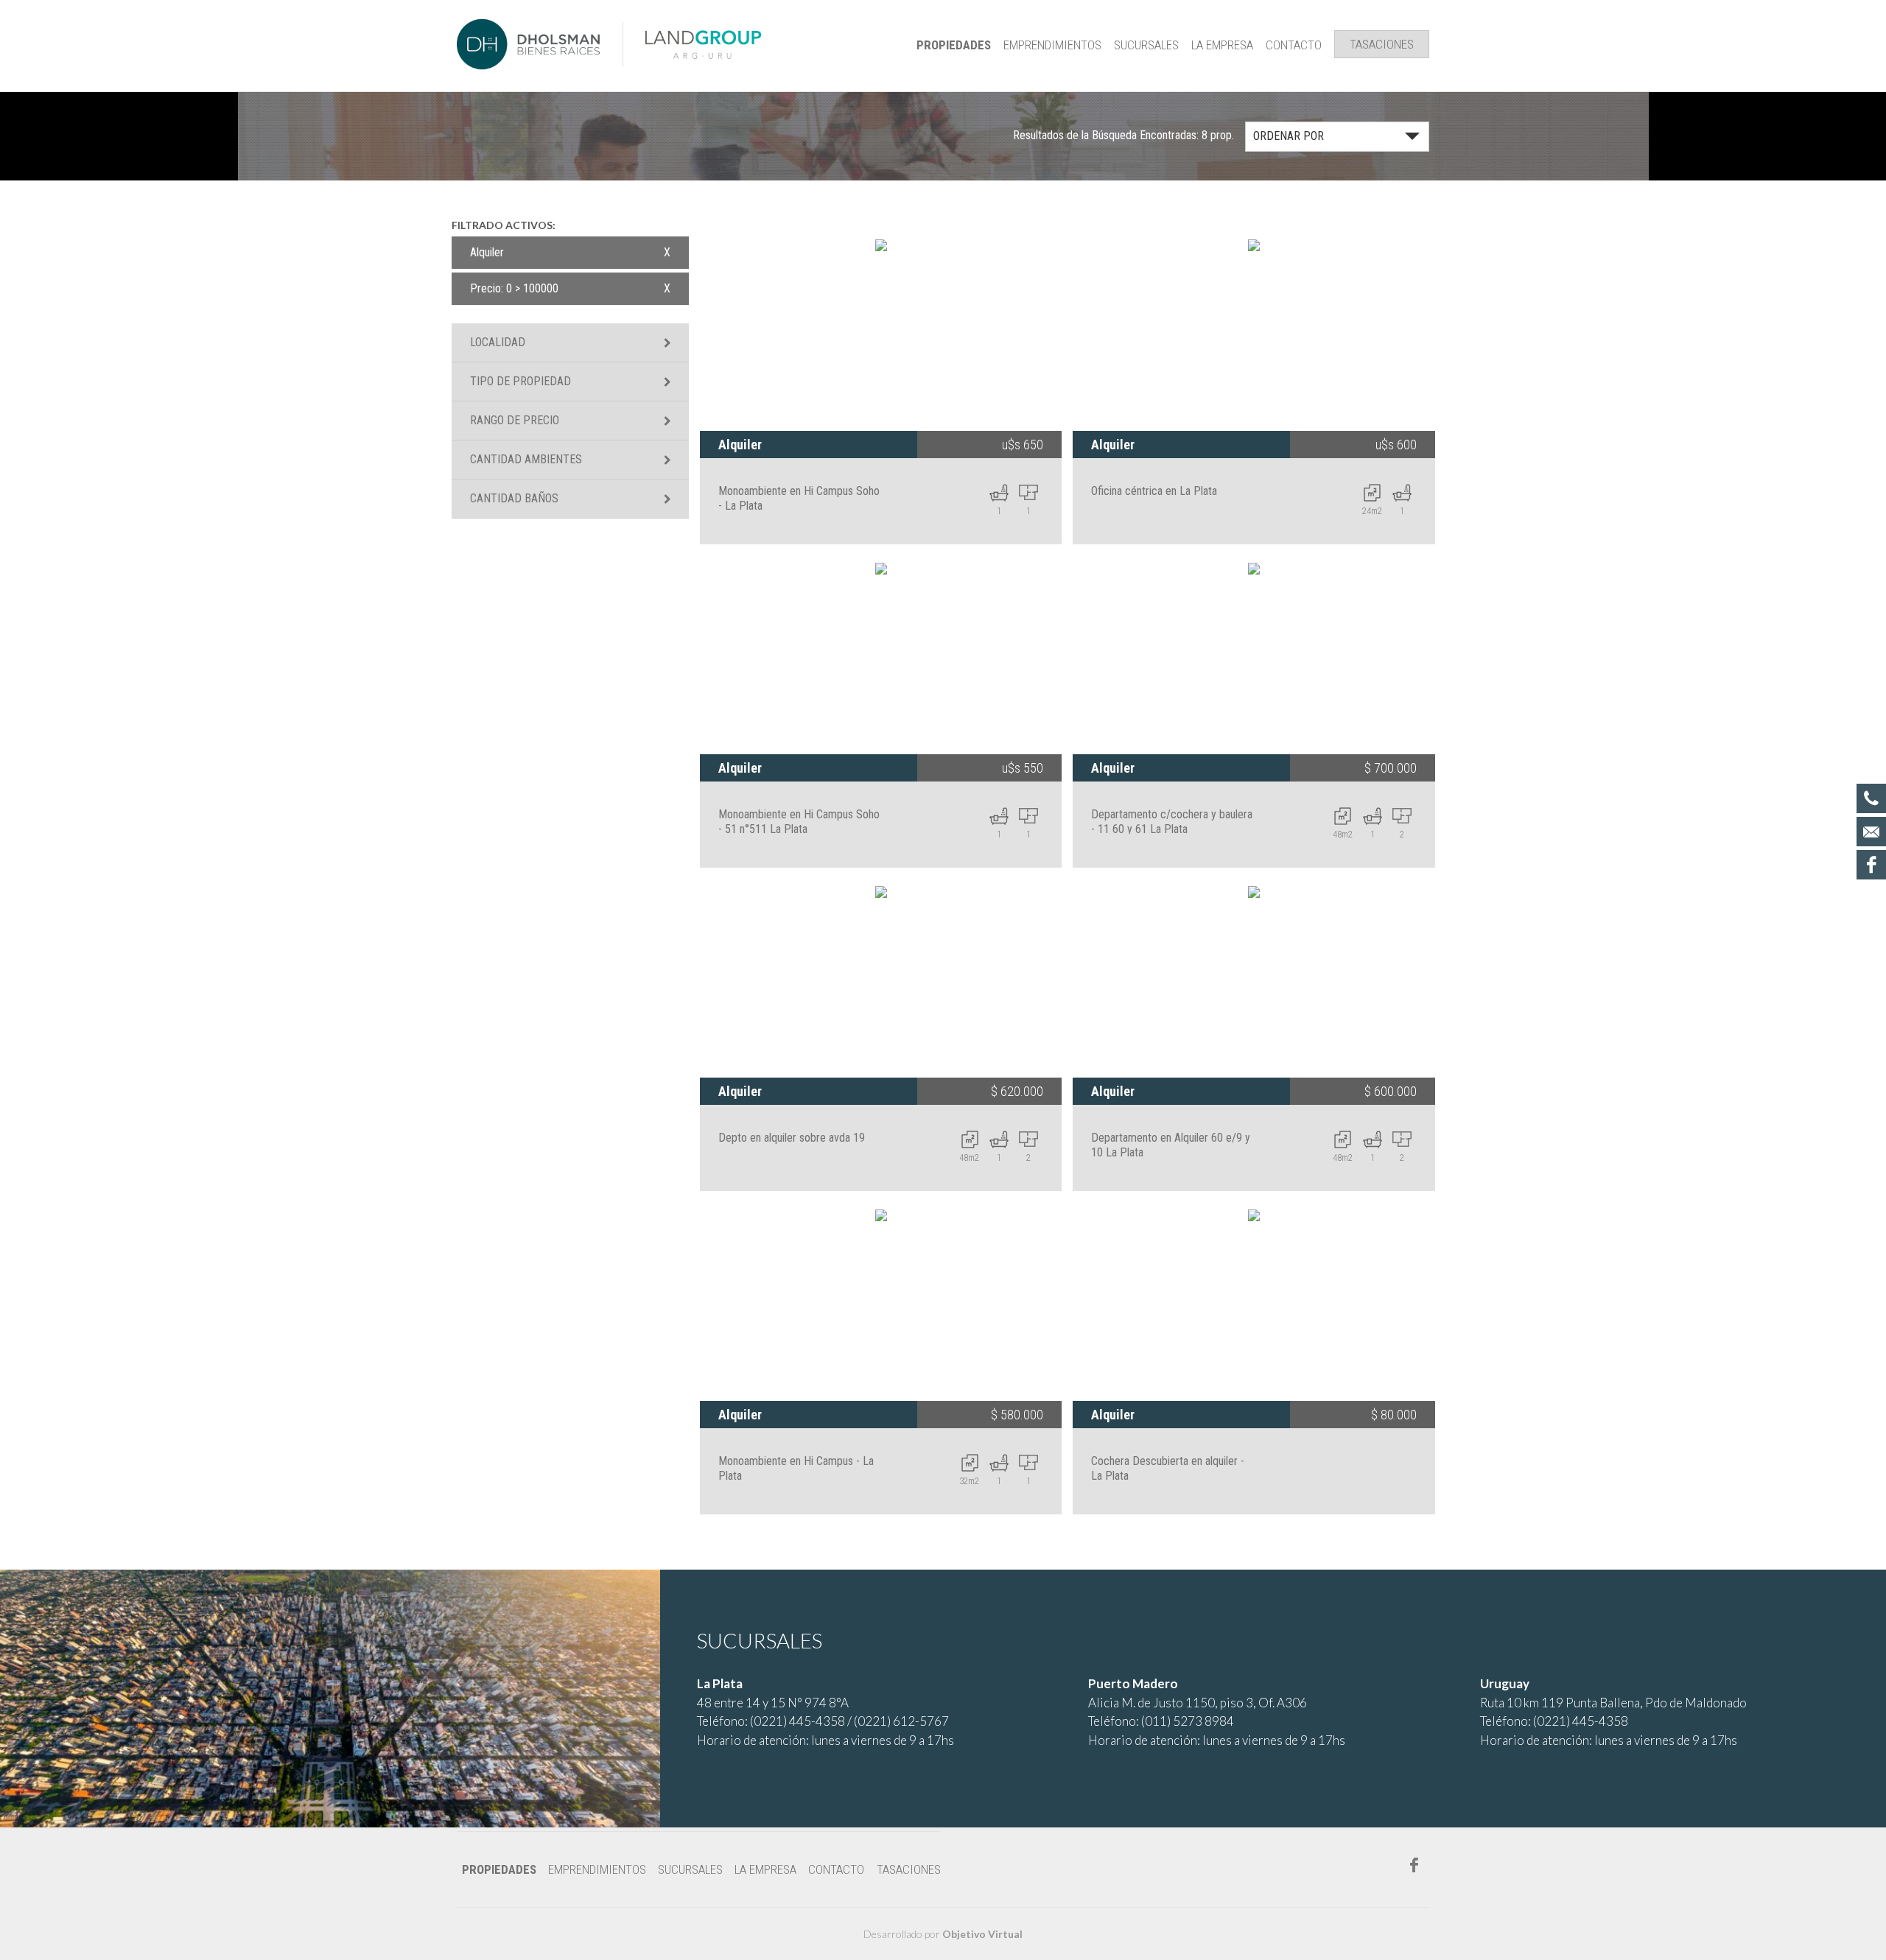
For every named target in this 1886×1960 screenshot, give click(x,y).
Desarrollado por (943, 1934)
